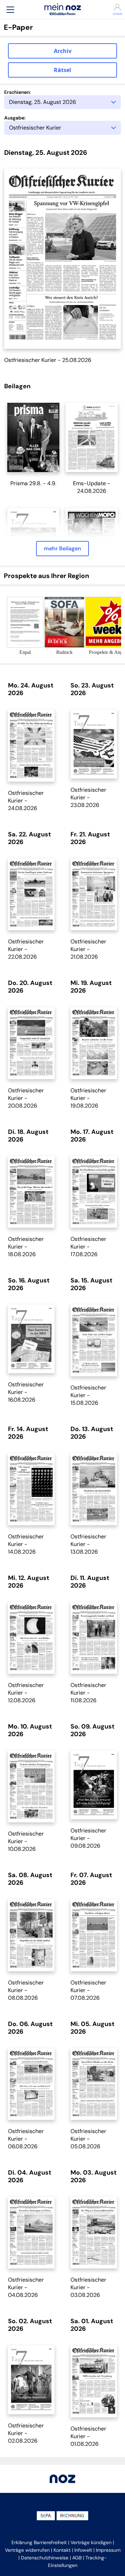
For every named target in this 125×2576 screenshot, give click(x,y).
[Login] (115, 7)
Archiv (63, 51)
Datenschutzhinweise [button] (45, 2558)
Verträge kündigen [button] (91, 2542)
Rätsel (62, 70)
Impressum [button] (108, 2550)
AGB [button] (77, 2558)
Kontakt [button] (62, 2550)
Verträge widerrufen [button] (27, 2550)
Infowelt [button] (83, 2550)
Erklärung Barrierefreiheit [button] (39, 2542)
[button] (10, 10)
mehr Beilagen (62, 548)
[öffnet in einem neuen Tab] (33, 437)
